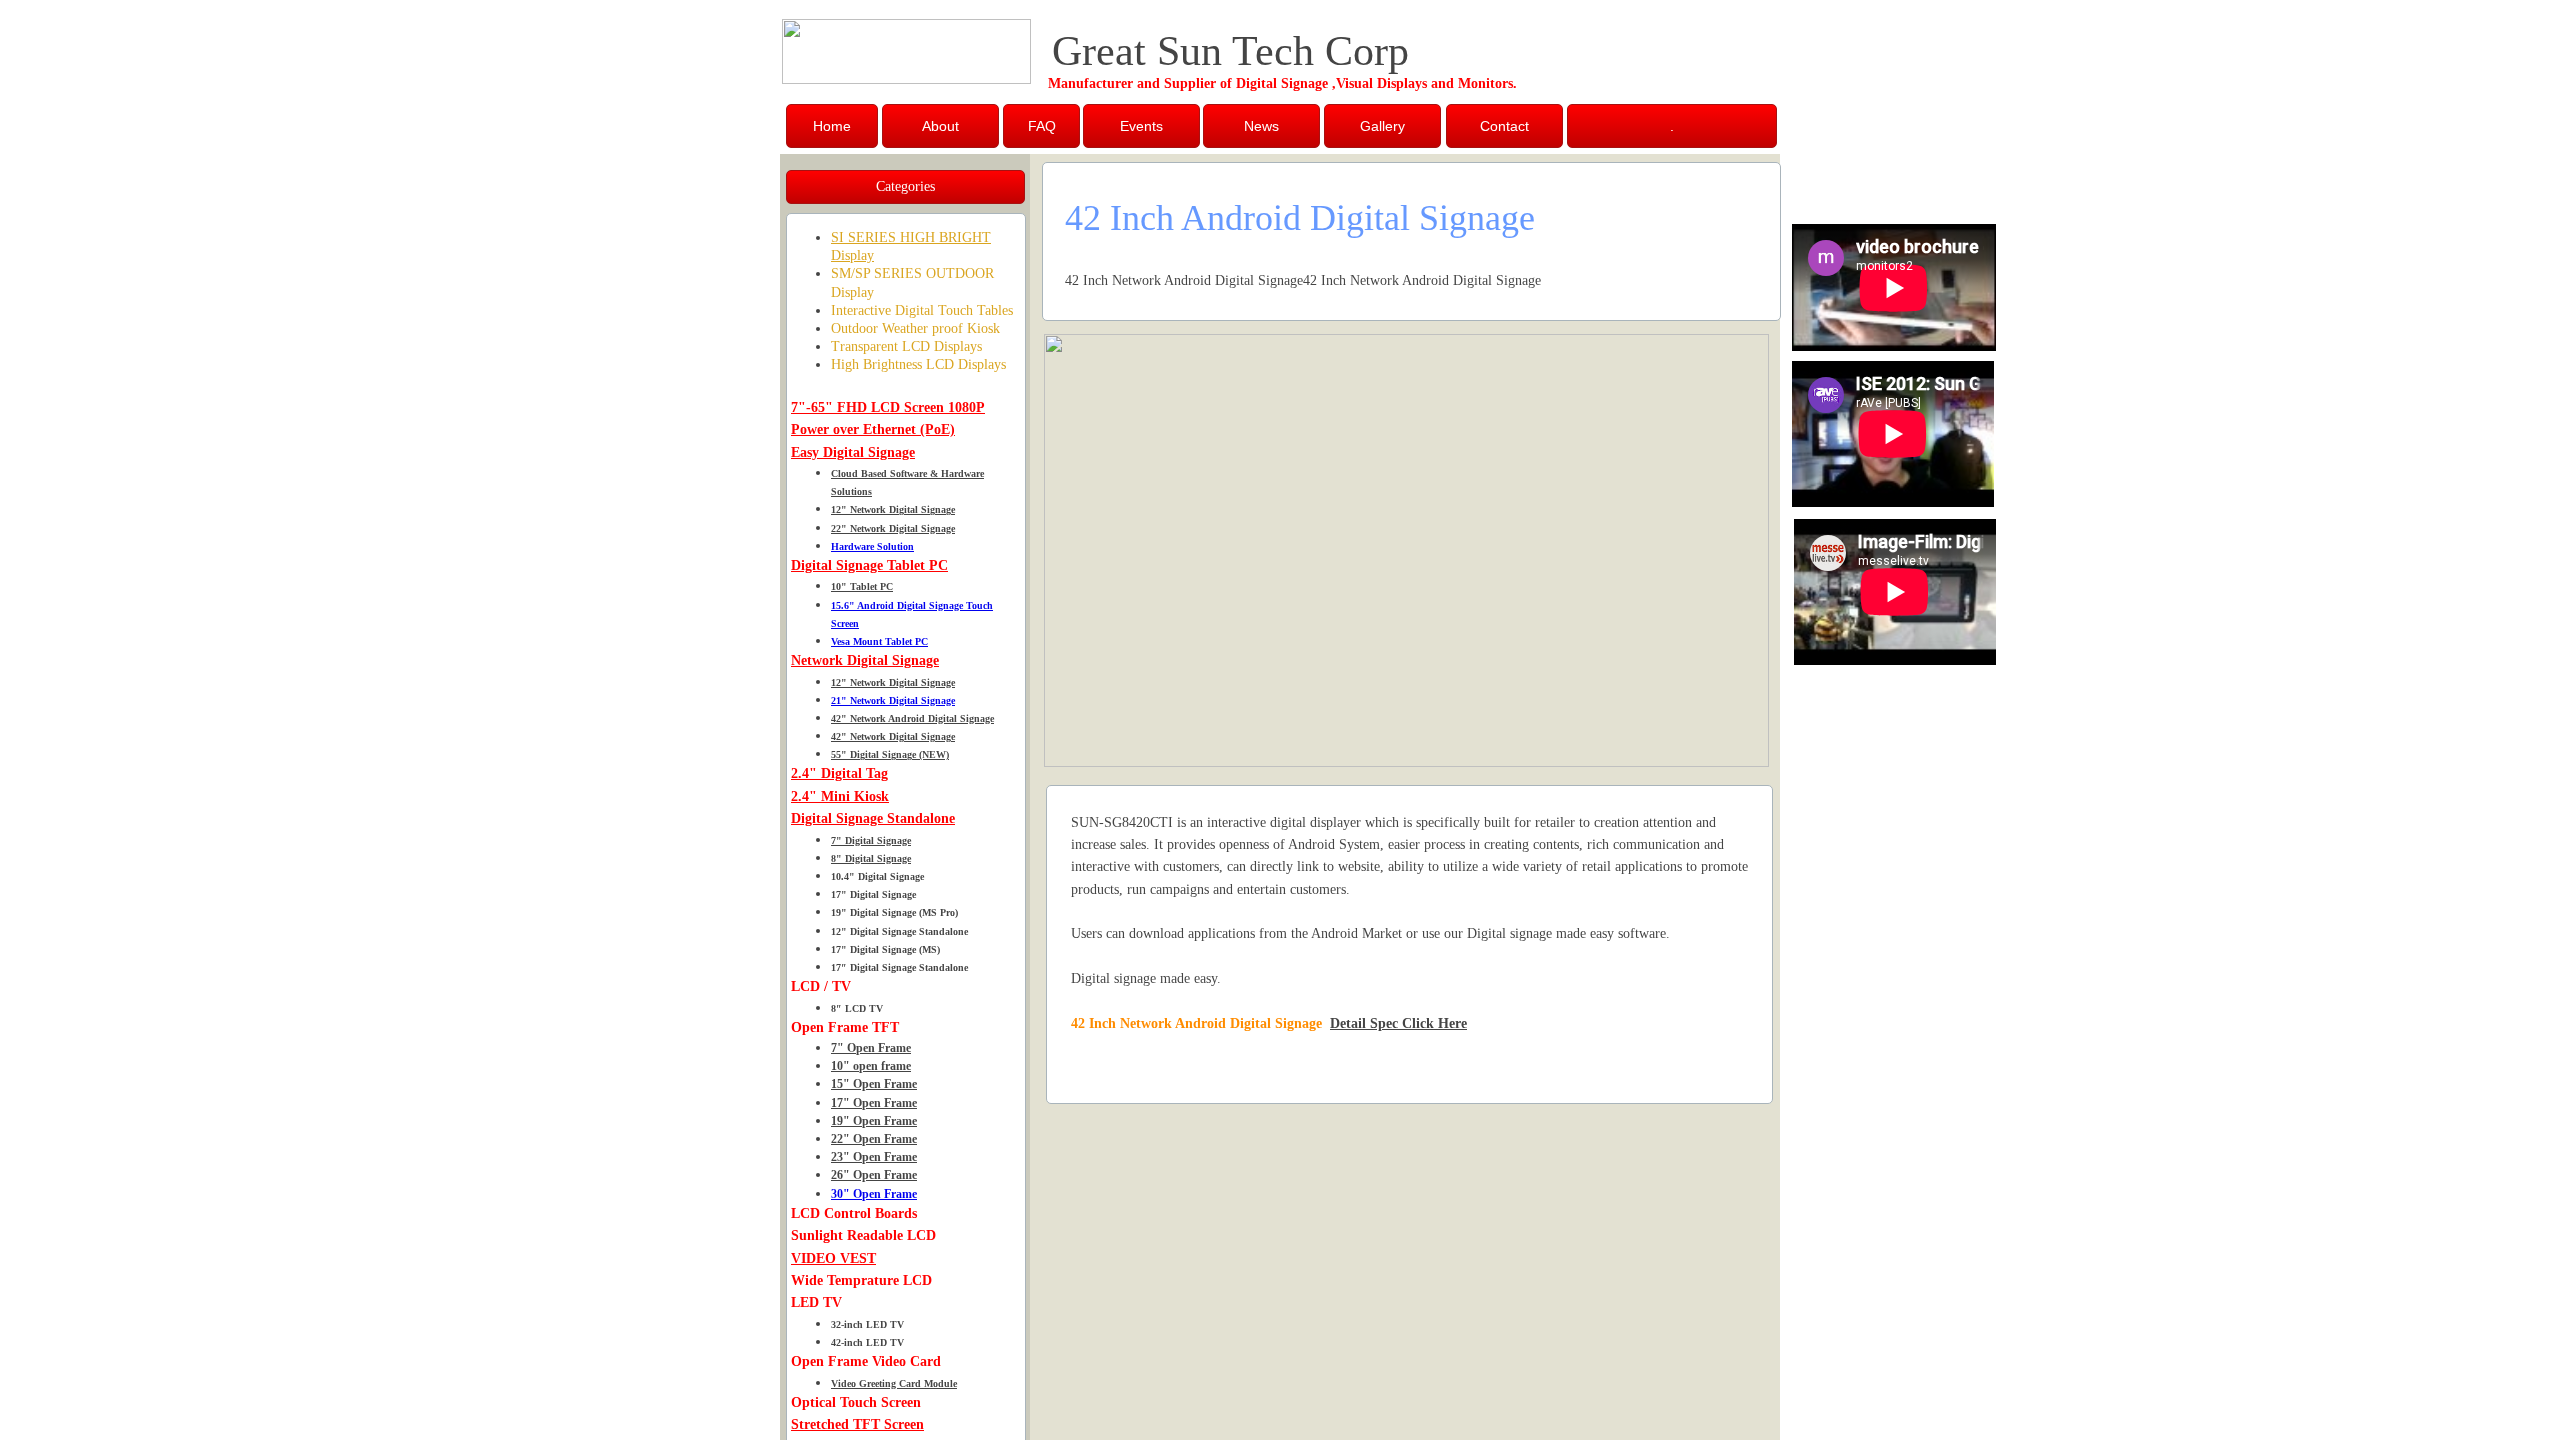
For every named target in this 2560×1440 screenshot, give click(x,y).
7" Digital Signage (871, 840)
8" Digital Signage (871, 858)
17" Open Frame (874, 1103)
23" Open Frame (874, 1157)
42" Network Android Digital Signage (912, 718)
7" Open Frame (871, 1048)
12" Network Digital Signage (893, 509)
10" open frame (871, 1066)
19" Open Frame (874, 1121)
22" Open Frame (874, 1139)
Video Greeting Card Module (894, 1383)
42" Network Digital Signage (893, 736)
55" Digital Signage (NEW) (890, 754)
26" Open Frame (874, 1175)
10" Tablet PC (862, 586)
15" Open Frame (874, 1084)
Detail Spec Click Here (1398, 1023)
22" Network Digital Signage (893, 528)
